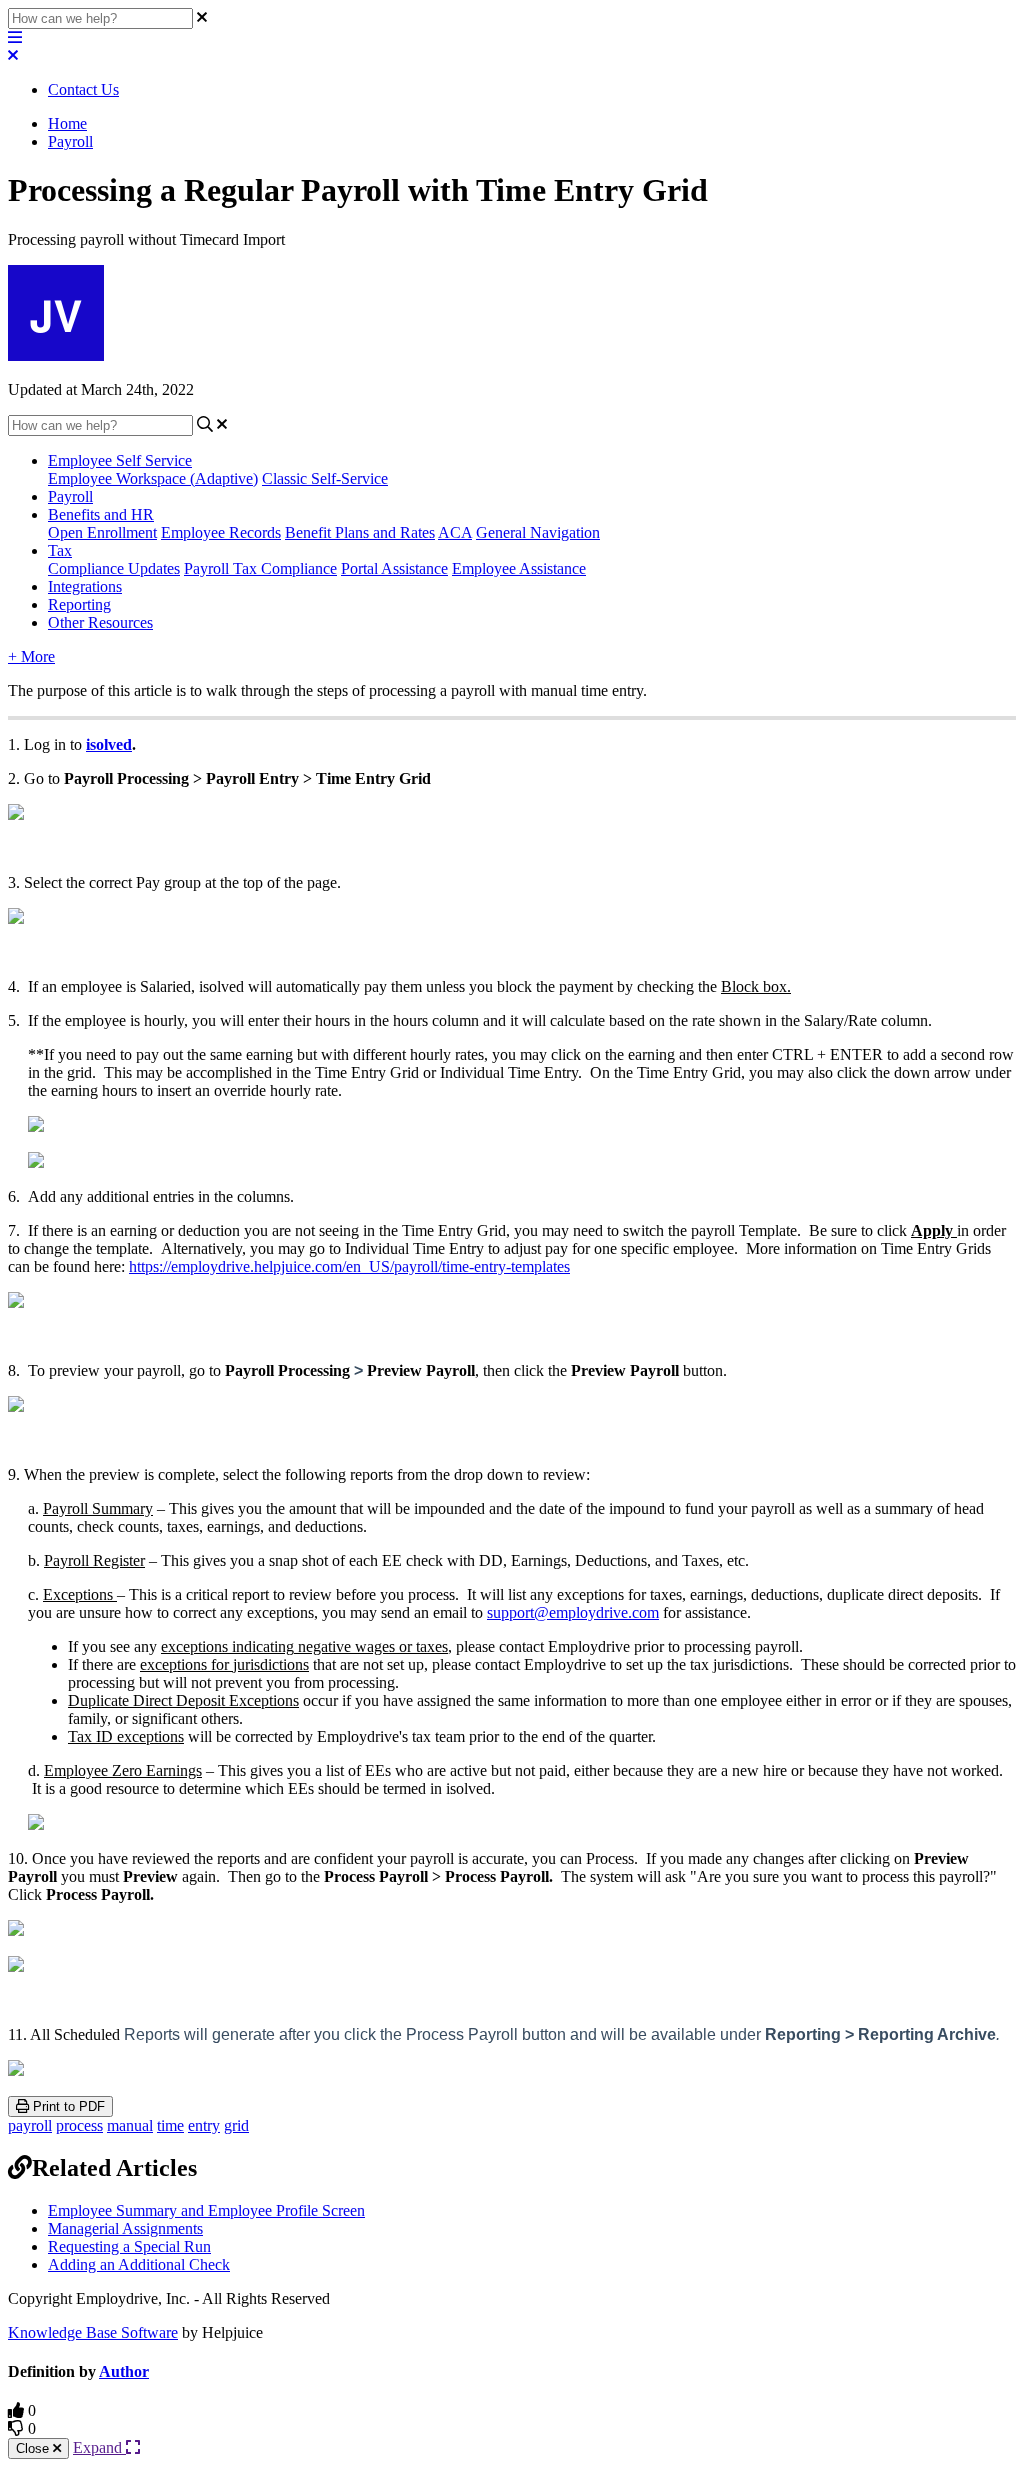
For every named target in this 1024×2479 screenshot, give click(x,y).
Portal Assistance (394, 568)
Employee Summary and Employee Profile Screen (206, 2210)
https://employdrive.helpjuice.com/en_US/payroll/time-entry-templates (349, 1266)
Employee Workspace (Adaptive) (153, 478)
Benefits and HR (101, 514)
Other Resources (100, 622)
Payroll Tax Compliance (260, 568)
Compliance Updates (114, 568)
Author (124, 2371)
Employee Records (221, 532)
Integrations (85, 586)
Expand (99, 2447)
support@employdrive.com (573, 1612)
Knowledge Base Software (93, 2332)
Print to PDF (67, 2106)
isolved (109, 744)
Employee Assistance (519, 568)
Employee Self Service (120, 460)
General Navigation (538, 532)
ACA (455, 532)
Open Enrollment (102, 532)
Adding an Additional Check (139, 2264)
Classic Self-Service (325, 478)
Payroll (70, 141)
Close (34, 2448)
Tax (60, 550)
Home (67, 123)
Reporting (79, 604)
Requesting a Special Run (129, 2246)
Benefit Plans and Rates (360, 532)
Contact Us (83, 89)
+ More (31, 656)
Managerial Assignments (125, 2228)
